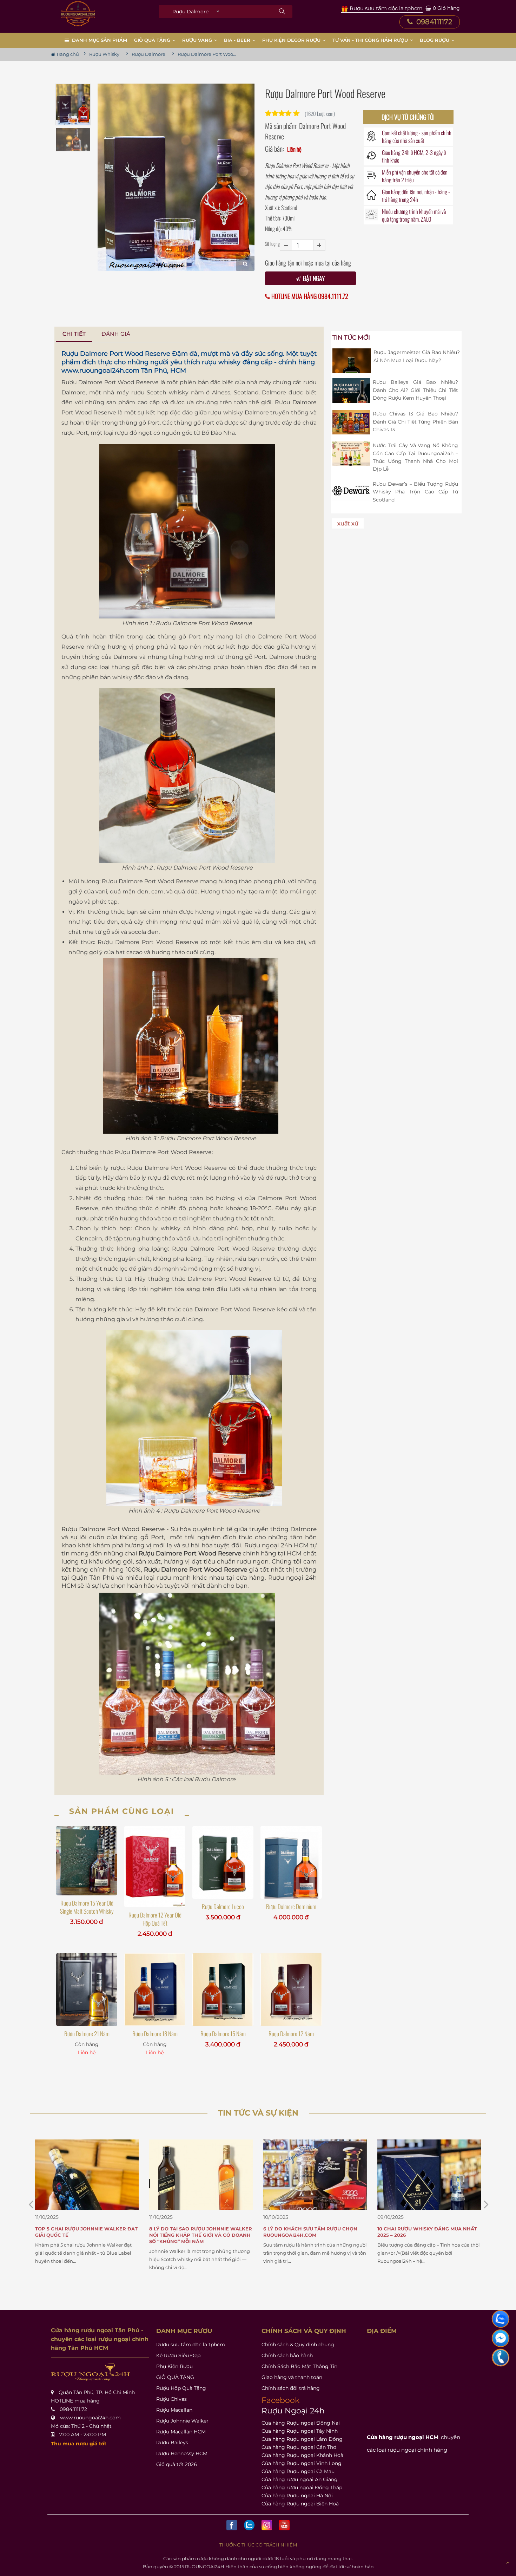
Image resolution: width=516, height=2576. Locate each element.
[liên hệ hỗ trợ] (501, 2319)
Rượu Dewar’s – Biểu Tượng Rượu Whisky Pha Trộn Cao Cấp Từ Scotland (415, 492)
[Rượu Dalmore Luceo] (223, 1862)
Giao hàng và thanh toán (292, 2377)
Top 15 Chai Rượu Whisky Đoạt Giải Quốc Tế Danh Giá (424, 2232)
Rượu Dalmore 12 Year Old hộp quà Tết (155, 1919)
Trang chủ (67, 54)
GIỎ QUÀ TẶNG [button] (153, 40)
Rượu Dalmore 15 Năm (223, 2034)
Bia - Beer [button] (238, 40)
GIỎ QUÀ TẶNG (175, 2377)
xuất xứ (348, 523)
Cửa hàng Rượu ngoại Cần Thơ (299, 2447)
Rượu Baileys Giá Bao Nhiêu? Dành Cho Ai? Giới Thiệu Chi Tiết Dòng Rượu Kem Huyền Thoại (415, 390)
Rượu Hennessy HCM (182, 2453)
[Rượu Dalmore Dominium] (291, 1862)
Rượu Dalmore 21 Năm (87, 2034)
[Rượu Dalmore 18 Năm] (155, 1990)
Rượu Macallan (174, 2410)
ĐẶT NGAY (313, 278)
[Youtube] (284, 2525)
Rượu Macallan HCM (181, 2432)
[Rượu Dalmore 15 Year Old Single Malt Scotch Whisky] (87, 1861)
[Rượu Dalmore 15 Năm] (223, 1990)
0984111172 (433, 22)
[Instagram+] (267, 2525)
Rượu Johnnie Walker (182, 2421)
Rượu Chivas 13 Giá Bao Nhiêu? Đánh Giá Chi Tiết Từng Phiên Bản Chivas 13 (415, 422)
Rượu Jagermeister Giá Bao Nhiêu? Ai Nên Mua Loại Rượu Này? (417, 356)
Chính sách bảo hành (287, 2355)
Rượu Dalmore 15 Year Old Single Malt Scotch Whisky (87, 1907)
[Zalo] (249, 2525)
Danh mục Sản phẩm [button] (100, 40)
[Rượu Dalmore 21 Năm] (87, 1990)
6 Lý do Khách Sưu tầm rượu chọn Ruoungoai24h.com (196, 2232)
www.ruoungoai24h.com (100, 371)
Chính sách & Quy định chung (298, 2345)
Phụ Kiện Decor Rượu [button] (292, 40)
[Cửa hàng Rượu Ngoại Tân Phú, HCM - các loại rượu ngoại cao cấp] (78, 14)
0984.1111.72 (73, 2409)
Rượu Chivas (171, 2399)
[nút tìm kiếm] (282, 12)
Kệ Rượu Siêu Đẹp (178, 2355)
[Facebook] (232, 2525)
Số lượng (272, 244)
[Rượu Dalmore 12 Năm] (291, 1990)
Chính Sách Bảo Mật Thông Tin (299, 2366)
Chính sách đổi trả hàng (291, 2388)
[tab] (74, 334)
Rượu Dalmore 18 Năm (155, 2034)
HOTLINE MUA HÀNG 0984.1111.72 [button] (309, 296)
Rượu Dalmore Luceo (223, 1906)
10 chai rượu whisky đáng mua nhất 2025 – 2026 (313, 2232)
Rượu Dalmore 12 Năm (291, 2034)
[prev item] (486, 2204)
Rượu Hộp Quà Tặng (181, 2388)
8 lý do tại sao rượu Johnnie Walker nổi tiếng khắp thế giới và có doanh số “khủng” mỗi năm (87, 2235)
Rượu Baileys (172, 2443)
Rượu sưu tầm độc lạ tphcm (191, 2345)
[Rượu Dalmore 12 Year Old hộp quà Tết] (155, 1867)
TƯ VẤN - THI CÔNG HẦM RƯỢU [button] (371, 40)
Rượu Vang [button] (198, 40)
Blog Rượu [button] (435, 40)
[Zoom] (245, 263)
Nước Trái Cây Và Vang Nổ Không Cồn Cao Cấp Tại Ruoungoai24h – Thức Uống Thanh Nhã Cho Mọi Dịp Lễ (415, 457)
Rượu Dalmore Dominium (291, 1906)
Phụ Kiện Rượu (174, 2366)
